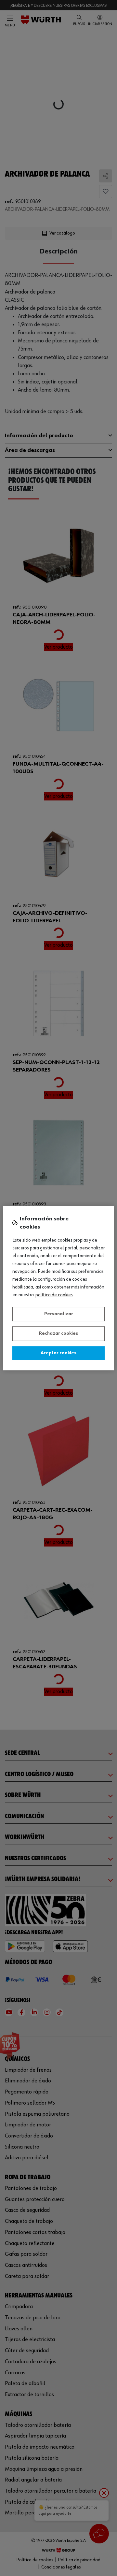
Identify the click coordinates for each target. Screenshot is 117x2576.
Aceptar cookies (58, 1353)
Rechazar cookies (58, 1333)
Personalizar (59, 1314)
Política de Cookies (54, 1295)
